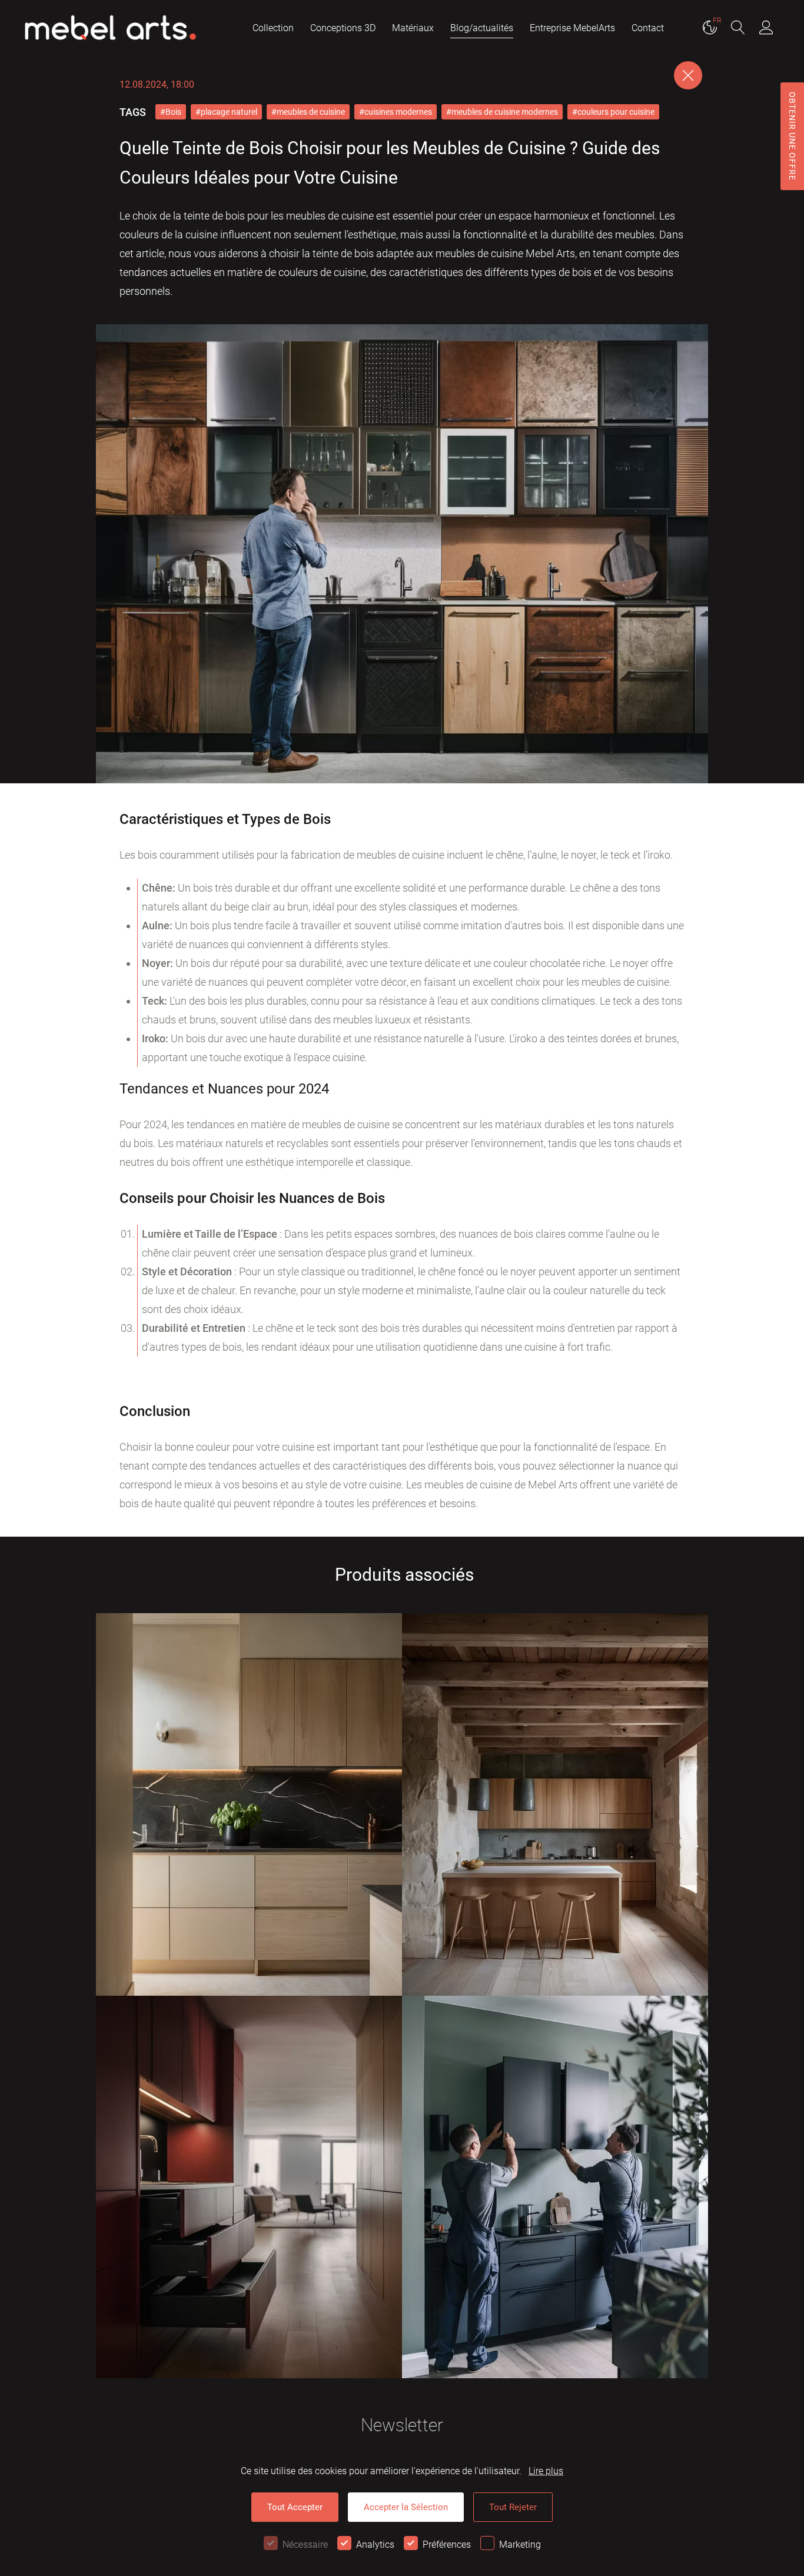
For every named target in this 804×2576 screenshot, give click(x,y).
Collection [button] (273, 28)
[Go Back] (688, 75)
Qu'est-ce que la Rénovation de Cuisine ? (531, 2329)
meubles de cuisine (311, 112)
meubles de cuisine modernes (505, 112)
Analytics (375, 2545)
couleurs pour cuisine (616, 112)
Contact (648, 28)
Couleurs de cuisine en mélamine (206, 1947)
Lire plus (546, 2471)
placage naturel (229, 112)
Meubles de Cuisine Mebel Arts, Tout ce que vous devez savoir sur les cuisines (554, 1940)
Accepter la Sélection (406, 2507)
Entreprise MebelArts (572, 28)
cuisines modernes (398, 112)
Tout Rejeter (513, 2507)
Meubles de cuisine (159, 1967)
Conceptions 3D (343, 28)
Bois (173, 112)
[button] (738, 29)
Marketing (520, 2545)
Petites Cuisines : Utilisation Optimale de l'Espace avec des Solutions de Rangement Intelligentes (249, 2322)
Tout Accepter (295, 2507)
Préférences (447, 2545)
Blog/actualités (482, 28)
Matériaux (413, 28)
